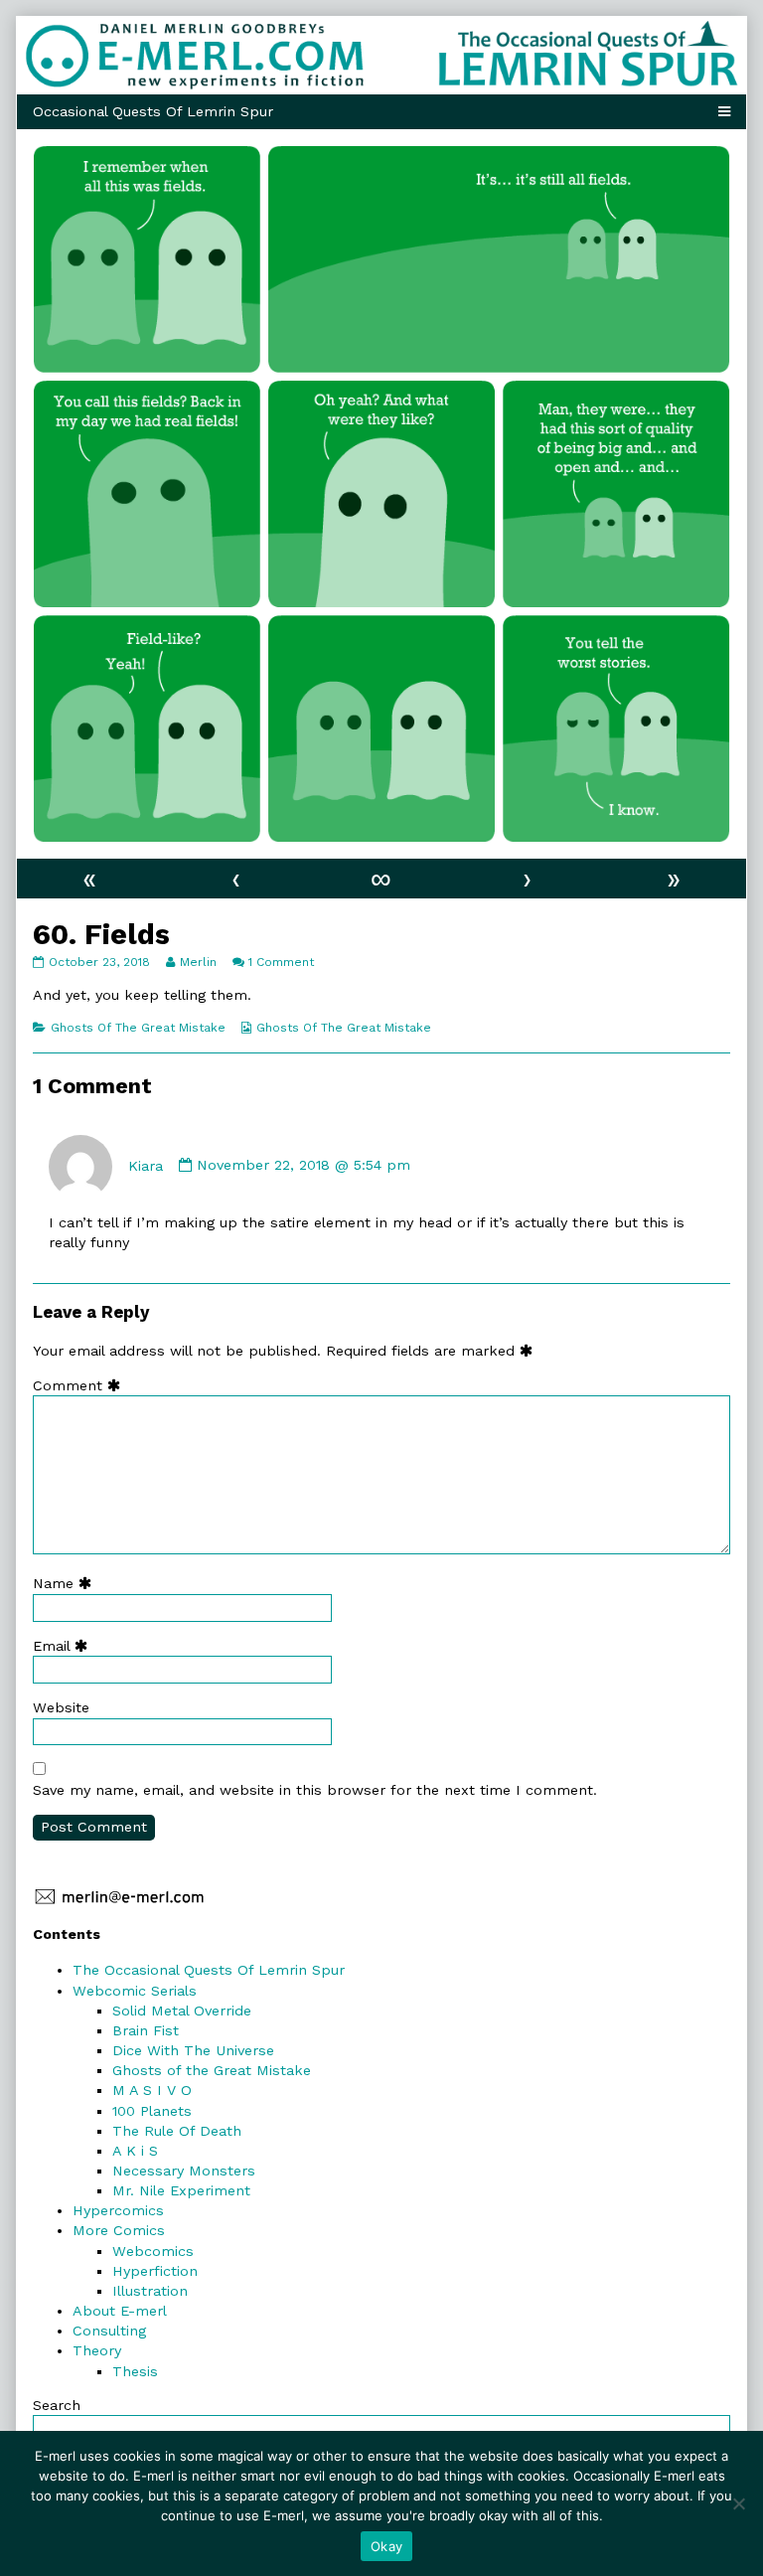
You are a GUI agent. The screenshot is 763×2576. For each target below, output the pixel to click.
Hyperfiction (155, 2271)
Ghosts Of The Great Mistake (138, 1028)
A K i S (135, 2151)
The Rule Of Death (177, 2131)
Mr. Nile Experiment (181, 2190)
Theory (97, 2350)
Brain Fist (146, 2030)
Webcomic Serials (135, 1991)
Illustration (150, 2291)
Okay (386, 2546)
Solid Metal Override (182, 2011)
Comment (81, 1385)
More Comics (119, 2230)
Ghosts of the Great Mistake (212, 2070)
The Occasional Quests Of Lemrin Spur (209, 1970)
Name (67, 1583)
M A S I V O (152, 2090)
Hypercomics (118, 2210)
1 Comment (281, 962)
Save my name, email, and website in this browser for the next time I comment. (315, 1790)
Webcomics (153, 2251)
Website (61, 1707)
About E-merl (120, 2311)
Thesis (135, 2371)
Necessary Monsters (184, 2171)
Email (65, 1646)
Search (57, 2405)
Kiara (146, 1165)
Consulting (109, 2331)
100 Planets (152, 2111)
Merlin (198, 962)
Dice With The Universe (193, 2050)
